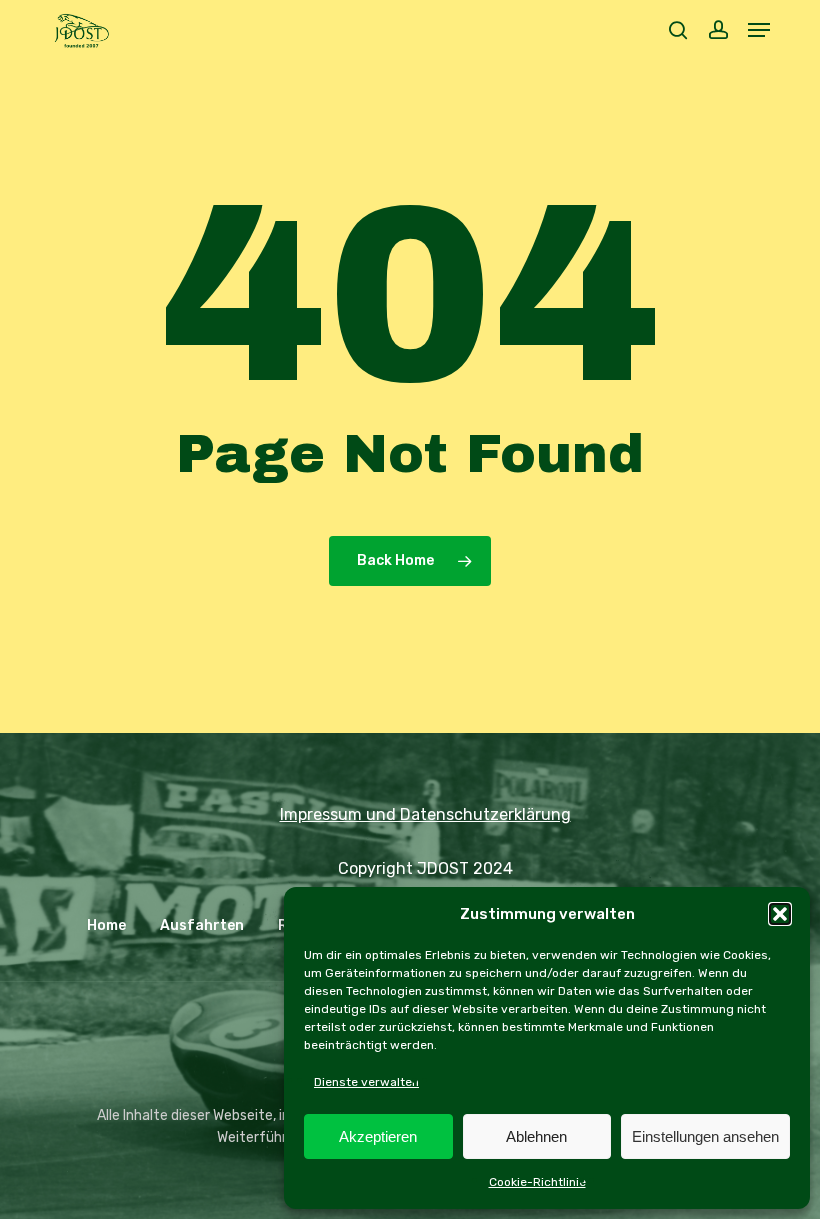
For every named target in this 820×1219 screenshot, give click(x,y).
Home (106, 925)
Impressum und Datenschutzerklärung (425, 814)
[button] (780, 914)
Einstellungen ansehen (705, 1136)
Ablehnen (536, 1136)
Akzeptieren (378, 1136)
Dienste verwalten (366, 1082)
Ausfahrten (202, 925)
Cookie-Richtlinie (537, 1182)
